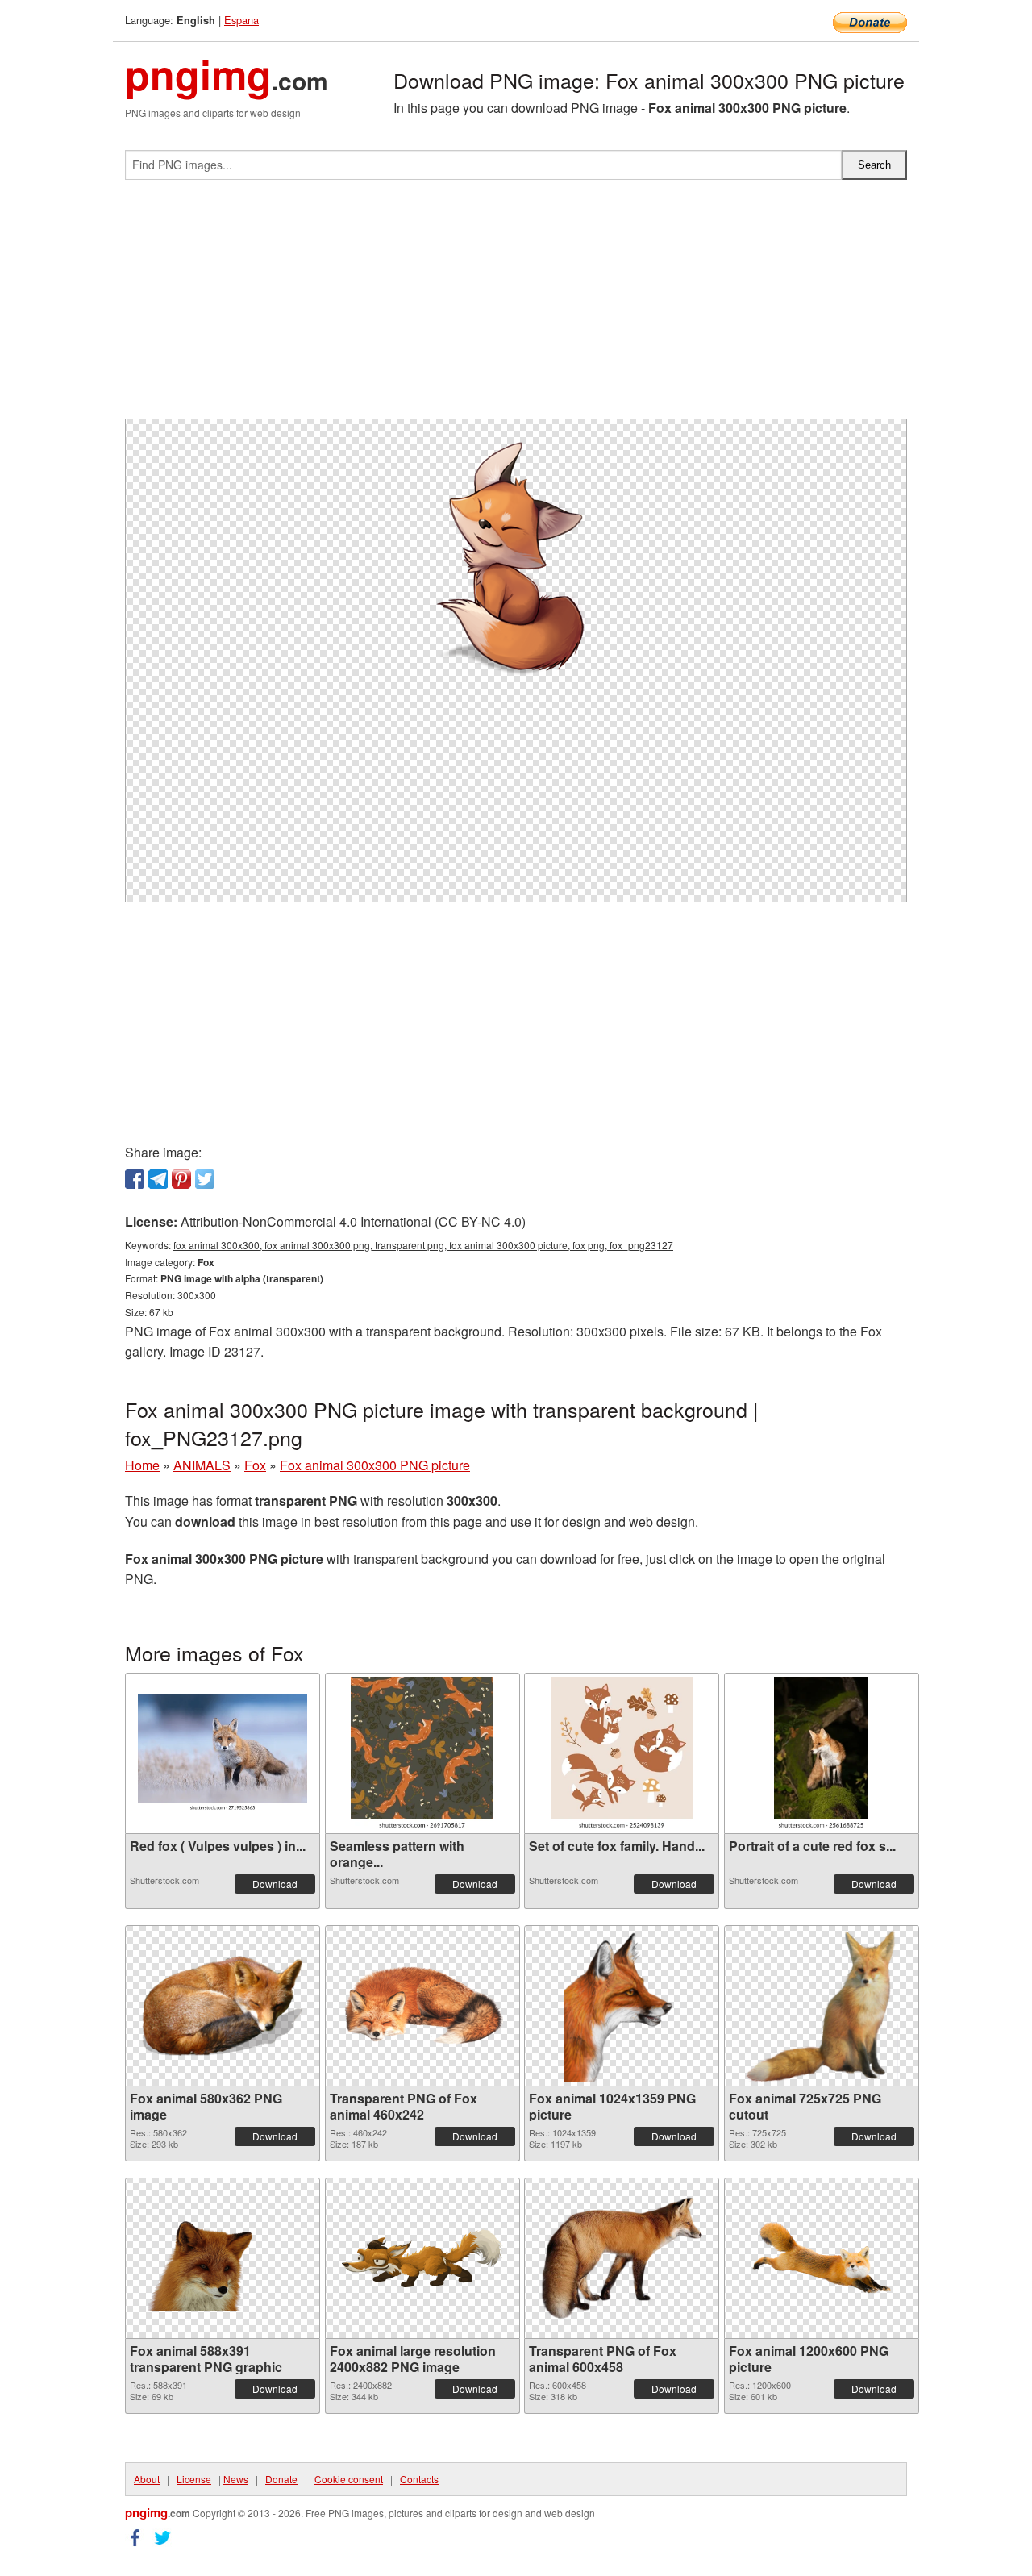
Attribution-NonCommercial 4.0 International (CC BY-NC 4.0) (353, 1221)
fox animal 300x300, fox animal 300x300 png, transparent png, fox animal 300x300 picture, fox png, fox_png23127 (423, 1245)
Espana (241, 20)
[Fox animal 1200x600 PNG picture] (822, 2258)
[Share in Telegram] (158, 1179)
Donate (281, 2479)
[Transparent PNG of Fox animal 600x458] (622, 2258)
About (147, 2479)
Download (275, 1884)
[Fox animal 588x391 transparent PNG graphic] (223, 2258)
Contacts (419, 2479)
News (236, 2479)
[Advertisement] (516, 306)
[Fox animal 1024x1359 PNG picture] (622, 2006)
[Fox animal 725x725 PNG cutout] (822, 2006)
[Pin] (181, 1179)
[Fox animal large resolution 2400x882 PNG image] (422, 2258)
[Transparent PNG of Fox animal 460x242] (422, 2005)
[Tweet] (205, 1179)
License (194, 2479)
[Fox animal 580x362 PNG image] (223, 2006)
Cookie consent (349, 2479)
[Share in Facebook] (135, 1179)
